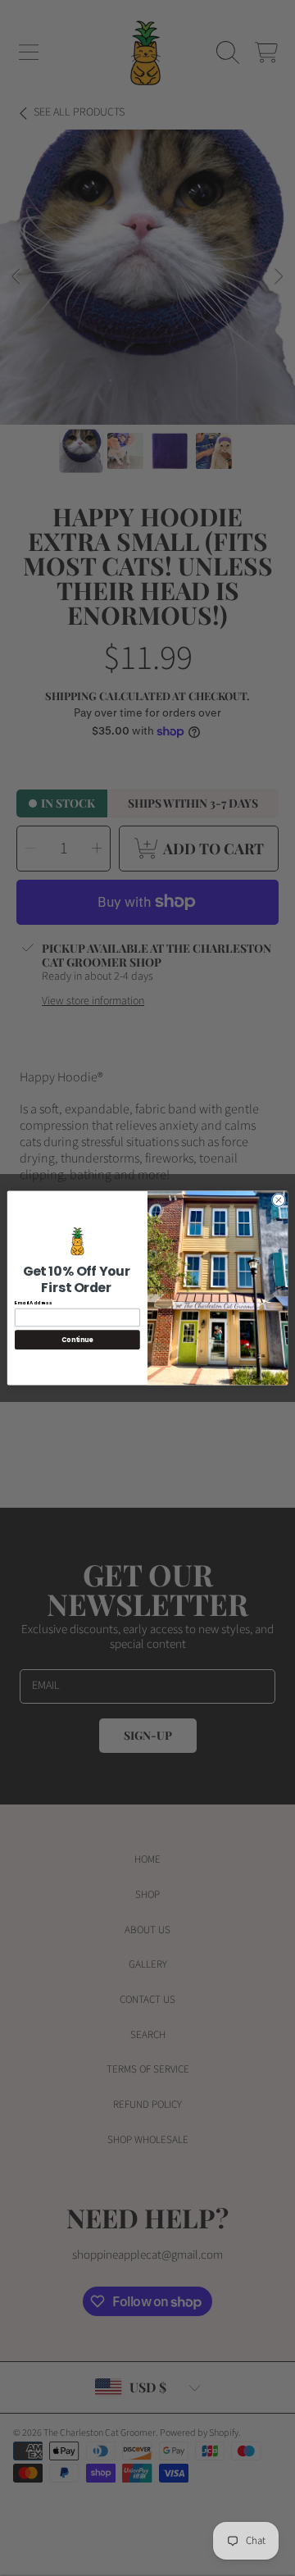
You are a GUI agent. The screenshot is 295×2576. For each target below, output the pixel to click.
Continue (77, 1340)
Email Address (33, 1303)
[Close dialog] (278, 1200)
